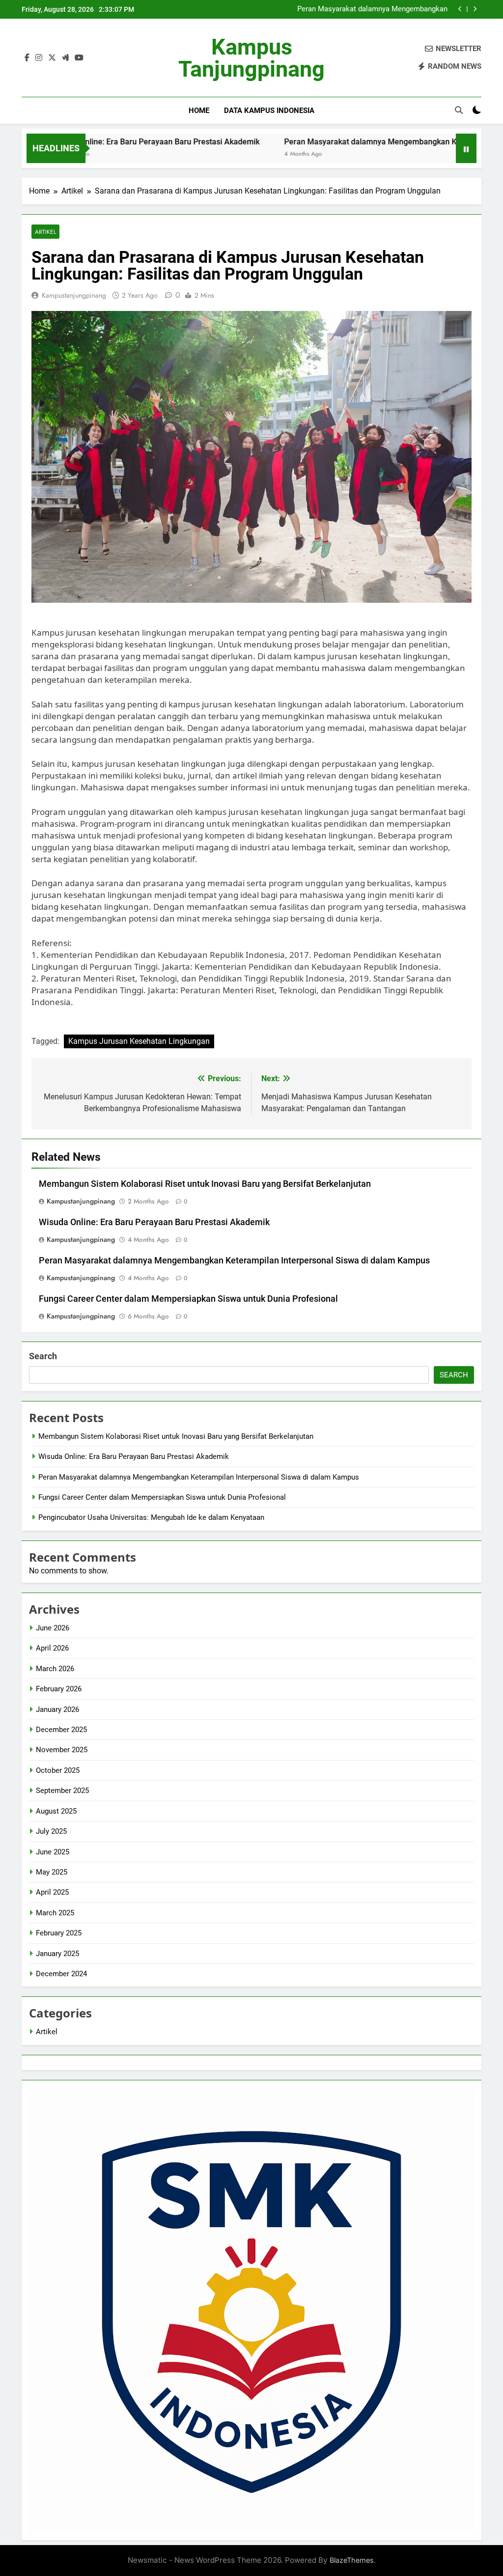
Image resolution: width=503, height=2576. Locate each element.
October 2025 (58, 1770)
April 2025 (52, 1892)
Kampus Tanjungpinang (251, 58)
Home (199, 111)
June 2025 (53, 1852)
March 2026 (55, 1669)
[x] (52, 58)
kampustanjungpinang (74, 295)
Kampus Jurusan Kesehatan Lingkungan (139, 1041)
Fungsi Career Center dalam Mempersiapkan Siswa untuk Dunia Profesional (354, 9)
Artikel (45, 232)
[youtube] (79, 58)
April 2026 (52, 1648)
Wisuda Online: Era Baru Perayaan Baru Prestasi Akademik (154, 1222)
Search (43, 1356)
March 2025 (55, 1913)
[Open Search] (459, 110)
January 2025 (57, 1954)
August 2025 (56, 1811)
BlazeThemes (352, 2560)
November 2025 (62, 1750)
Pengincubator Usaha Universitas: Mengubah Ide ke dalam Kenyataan (151, 1517)
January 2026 (57, 1709)
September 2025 (62, 1791)
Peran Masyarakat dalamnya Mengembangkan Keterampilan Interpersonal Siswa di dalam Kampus (234, 1260)
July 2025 (51, 1831)
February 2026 (59, 1689)
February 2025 (59, 1933)
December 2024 (61, 1974)
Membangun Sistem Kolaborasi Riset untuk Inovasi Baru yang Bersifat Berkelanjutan (205, 1184)
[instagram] (39, 58)
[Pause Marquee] (466, 148)
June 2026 (53, 1628)
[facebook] (27, 58)
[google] (65, 58)
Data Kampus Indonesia (269, 111)
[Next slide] (475, 9)
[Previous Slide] (460, 9)
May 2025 (52, 1872)
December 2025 (61, 1730)
